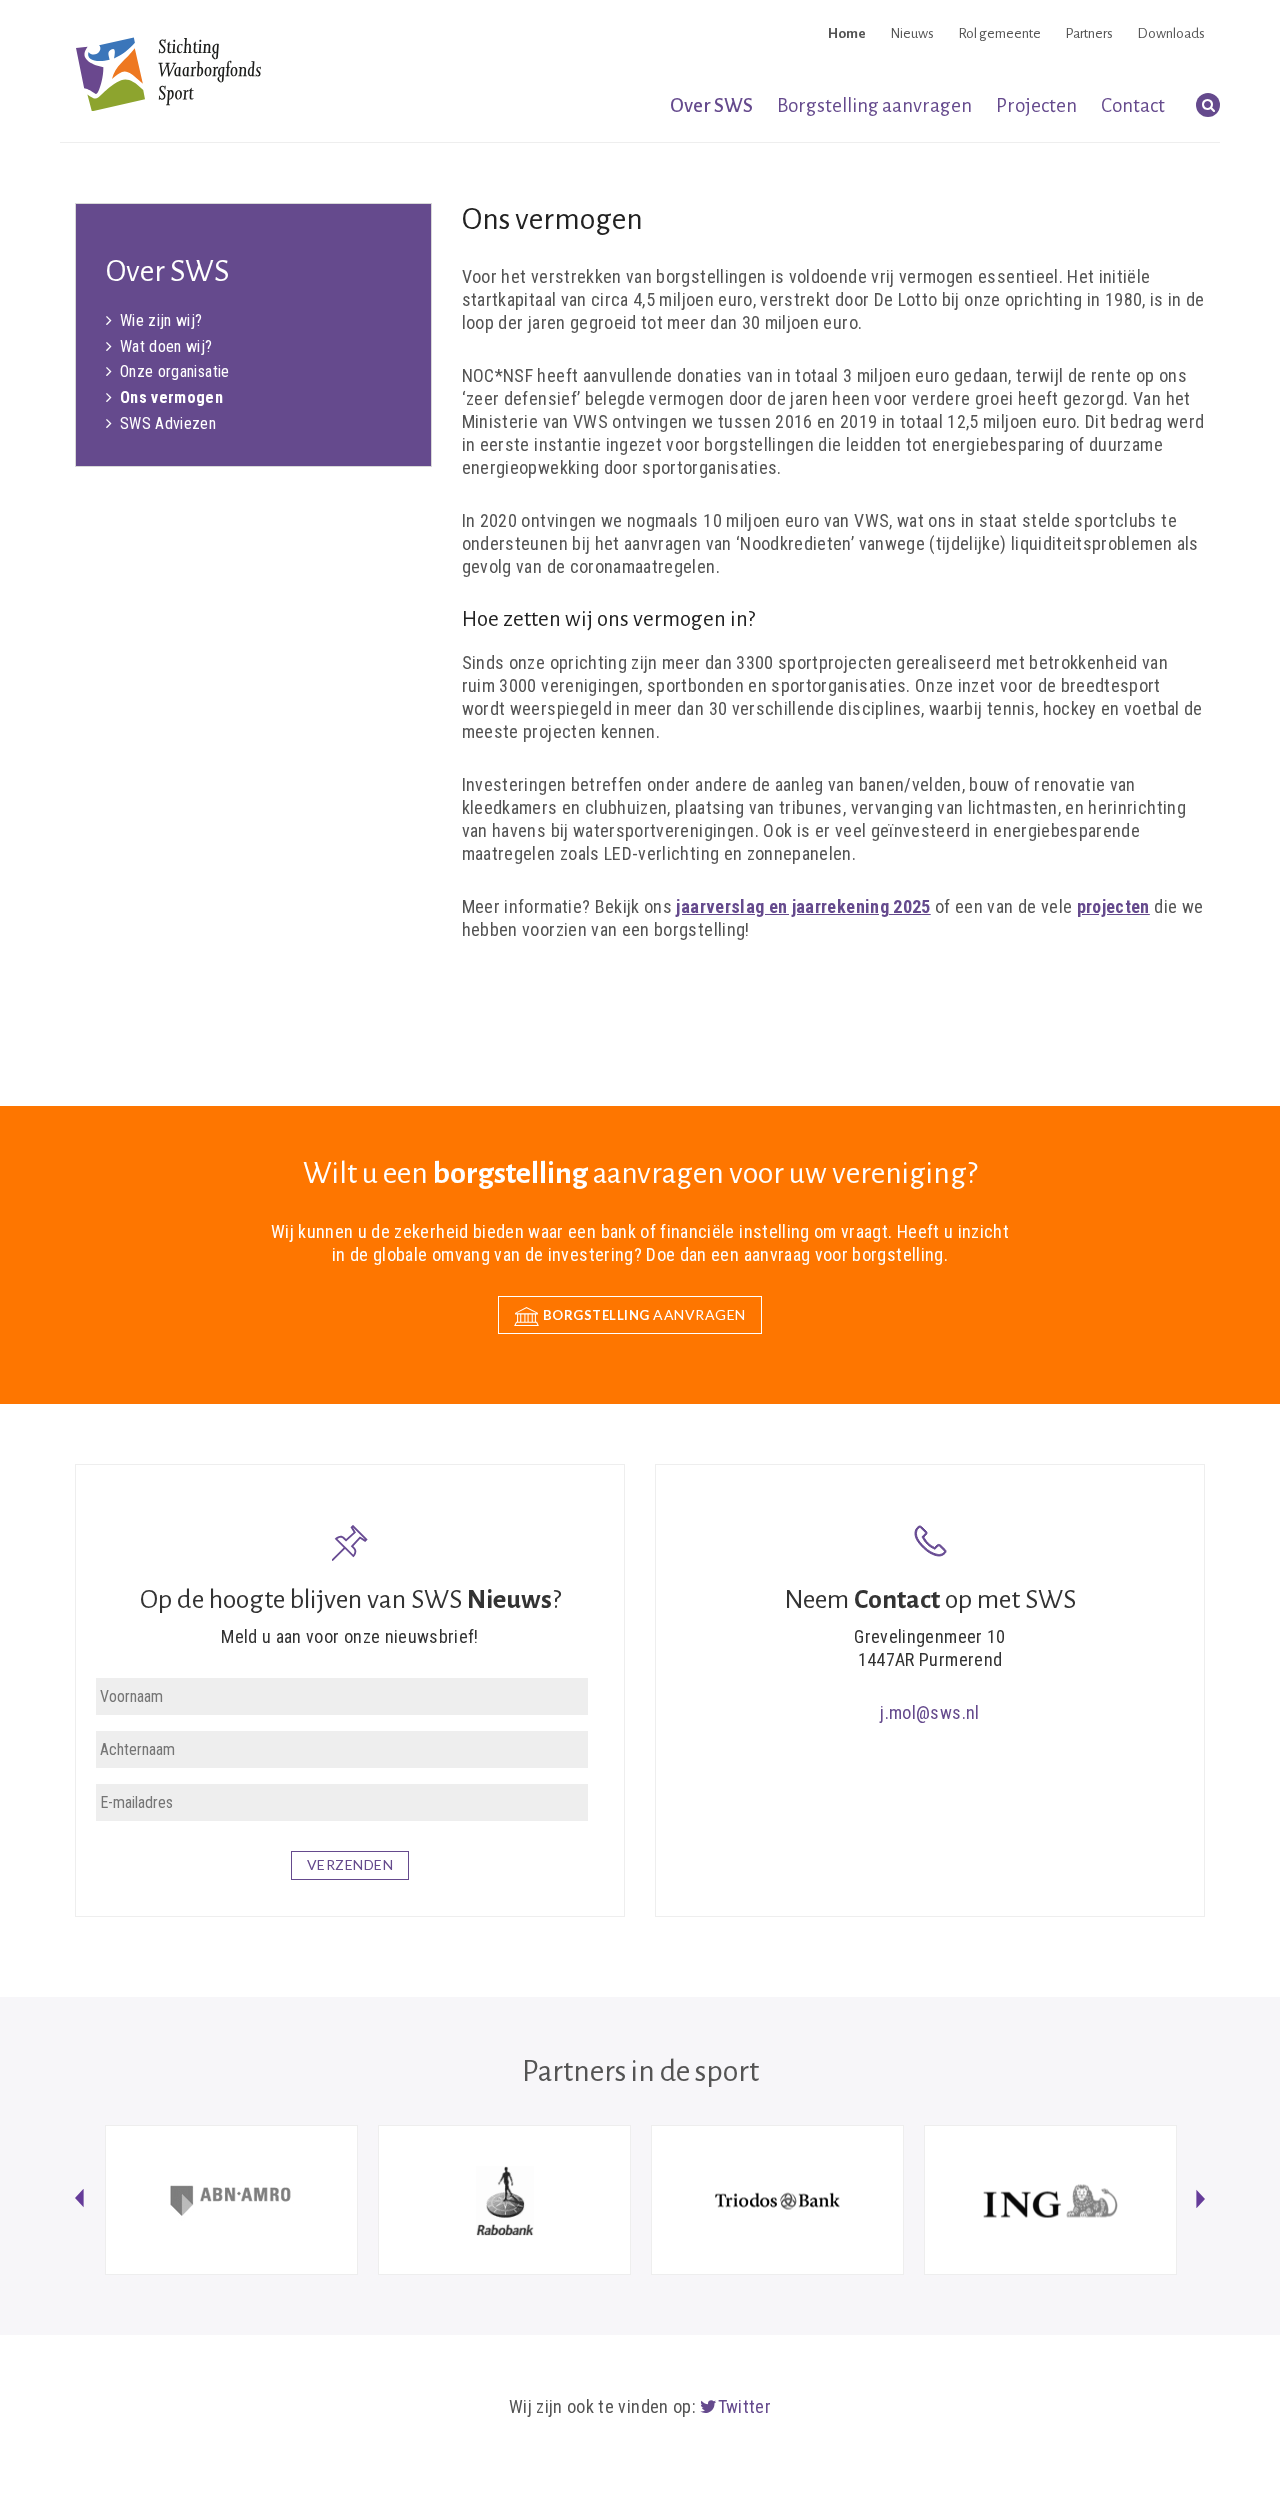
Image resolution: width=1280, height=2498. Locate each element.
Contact (1133, 105)
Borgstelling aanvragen (874, 105)
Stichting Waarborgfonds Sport (168, 73)
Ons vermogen (171, 397)
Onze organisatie (175, 371)
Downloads (1171, 33)
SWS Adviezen (168, 423)
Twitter (744, 2406)
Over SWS (711, 105)
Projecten (1036, 105)
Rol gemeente (999, 33)
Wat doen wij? (166, 346)
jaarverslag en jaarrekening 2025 (803, 906)
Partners (1089, 33)
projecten (1113, 906)
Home (847, 33)
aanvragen (644, 1314)
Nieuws (912, 33)
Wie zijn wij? (161, 320)
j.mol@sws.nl (929, 1712)
